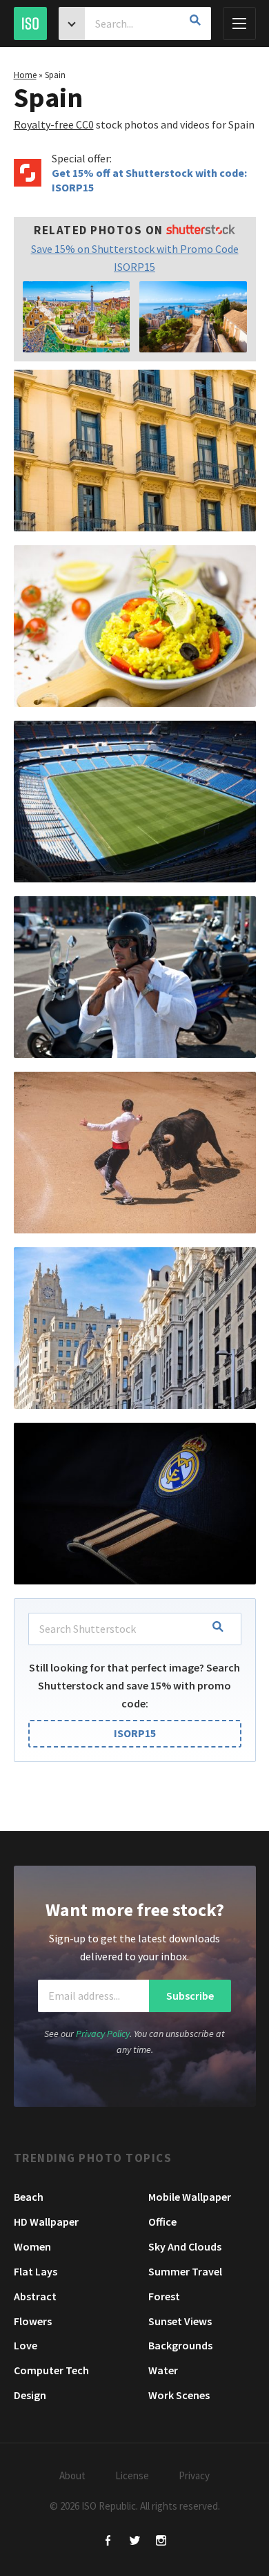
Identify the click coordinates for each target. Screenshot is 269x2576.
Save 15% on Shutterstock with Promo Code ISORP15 (135, 258)
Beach (29, 2197)
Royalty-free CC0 (54, 124)
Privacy (194, 2475)
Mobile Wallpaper (190, 2197)
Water (163, 2370)
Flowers (33, 2321)
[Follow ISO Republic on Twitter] (135, 2542)
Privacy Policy (103, 2034)
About (72, 2475)
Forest (164, 2296)
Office (162, 2222)
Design (30, 2395)
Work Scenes (179, 2395)
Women (32, 2246)
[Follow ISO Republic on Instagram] (161, 2542)
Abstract (35, 2296)
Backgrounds (180, 2345)
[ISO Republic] (30, 23)
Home (25, 75)
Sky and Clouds (185, 2246)
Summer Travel (185, 2271)
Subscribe (190, 1996)
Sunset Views (180, 2321)
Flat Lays (36, 2271)
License (132, 2475)
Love (26, 2345)
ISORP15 (135, 1733)
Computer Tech (51, 2370)
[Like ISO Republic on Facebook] (109, 2542)
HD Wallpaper (46, 2222)
